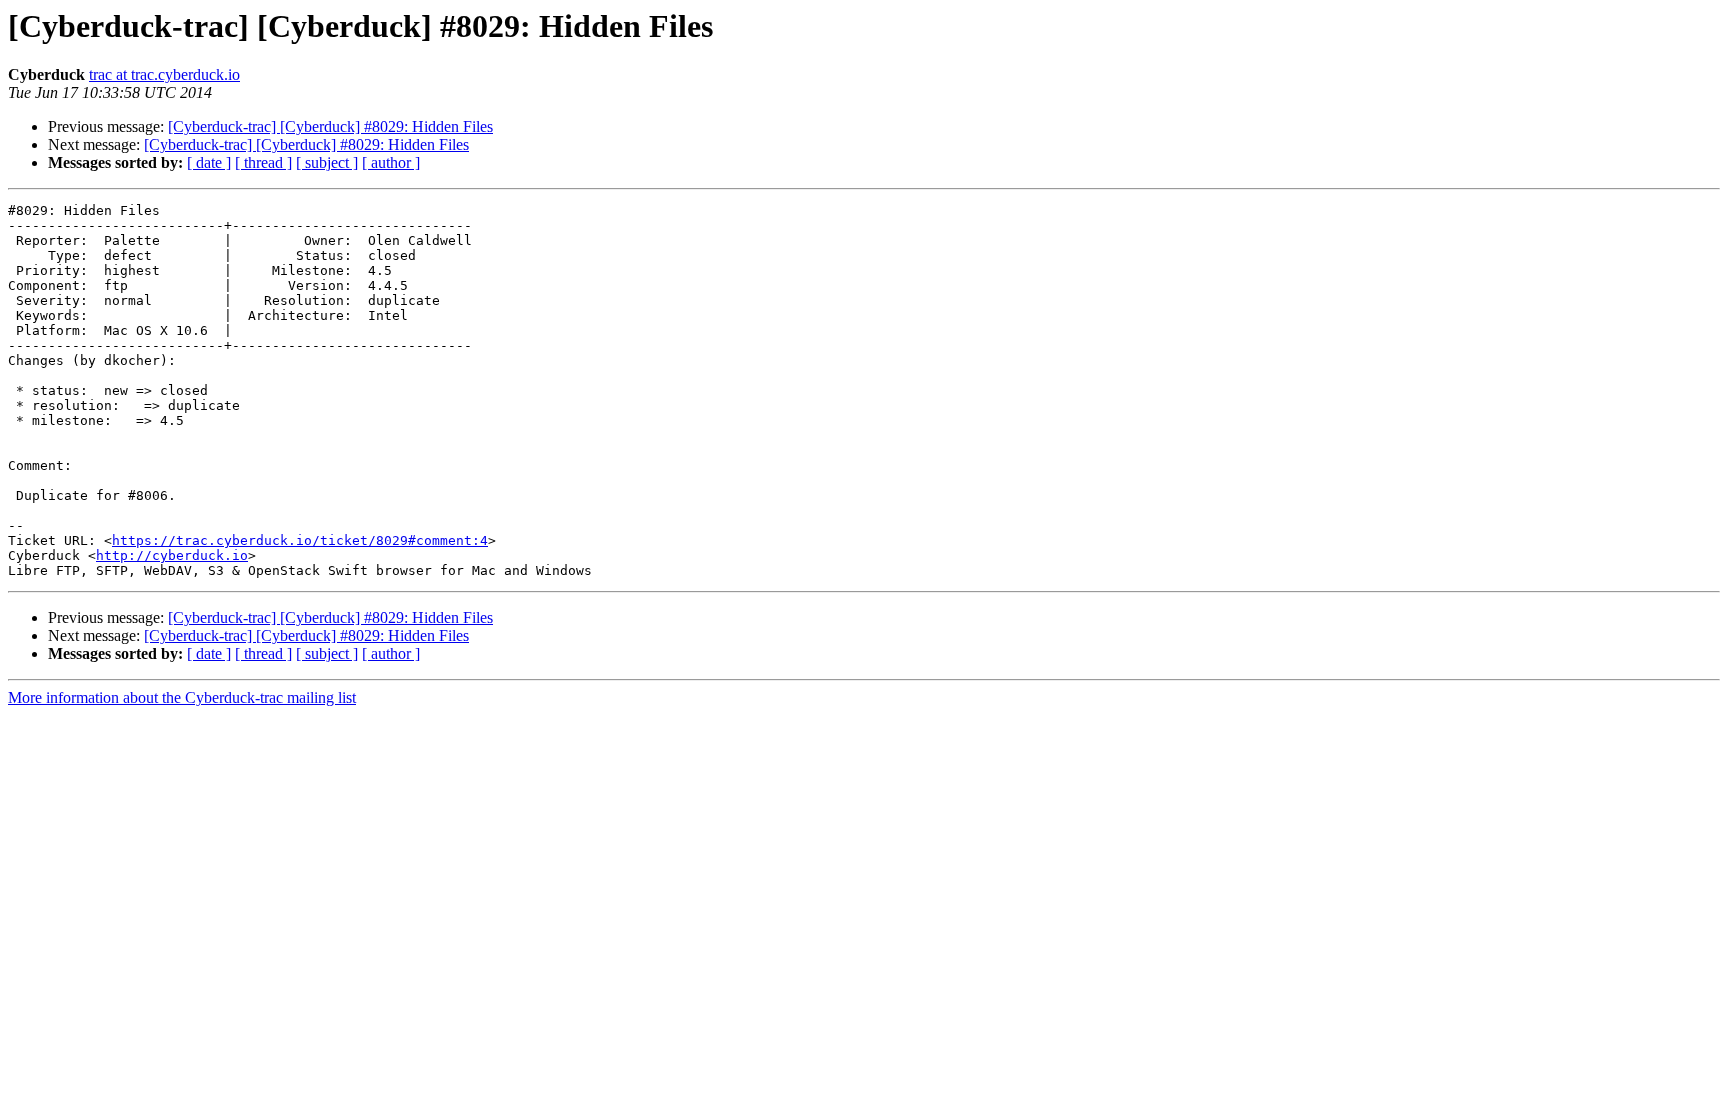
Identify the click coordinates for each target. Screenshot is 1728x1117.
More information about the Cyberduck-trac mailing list (182, 697)
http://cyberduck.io (172, 555)
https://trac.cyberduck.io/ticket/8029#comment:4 (300, 540)
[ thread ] (263, 162)
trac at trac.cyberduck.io (164, 74)
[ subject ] (327, 162)
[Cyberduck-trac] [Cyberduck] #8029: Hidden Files (330, 126)
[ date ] (209, 162)
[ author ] (391, 162)
